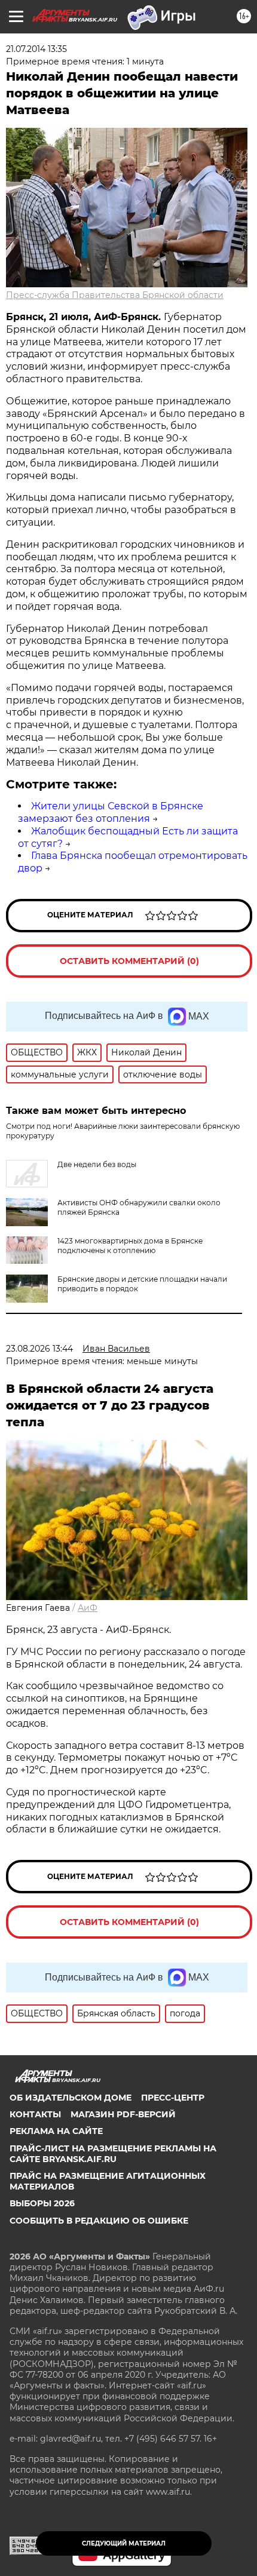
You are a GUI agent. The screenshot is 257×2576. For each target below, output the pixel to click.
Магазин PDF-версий (123, 2114)
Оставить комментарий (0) (129, 961)
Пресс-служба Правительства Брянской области (115, 295)
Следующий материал (124, 2543)
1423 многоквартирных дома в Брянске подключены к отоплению (130, 1246)
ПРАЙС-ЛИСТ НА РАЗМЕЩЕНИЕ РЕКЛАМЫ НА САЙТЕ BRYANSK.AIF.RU (113, 2154)
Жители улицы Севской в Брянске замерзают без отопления (111, 812)
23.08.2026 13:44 (39, 1349)
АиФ (88, 1608)
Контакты (35, 2114)
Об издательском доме (71, 2098)
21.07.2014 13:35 (36, 49)
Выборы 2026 (42, 2203)
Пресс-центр (173, 2098)
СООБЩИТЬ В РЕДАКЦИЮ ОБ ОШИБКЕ (99, 2221)
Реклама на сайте (56, 2131)
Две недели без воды (97, 1164)
